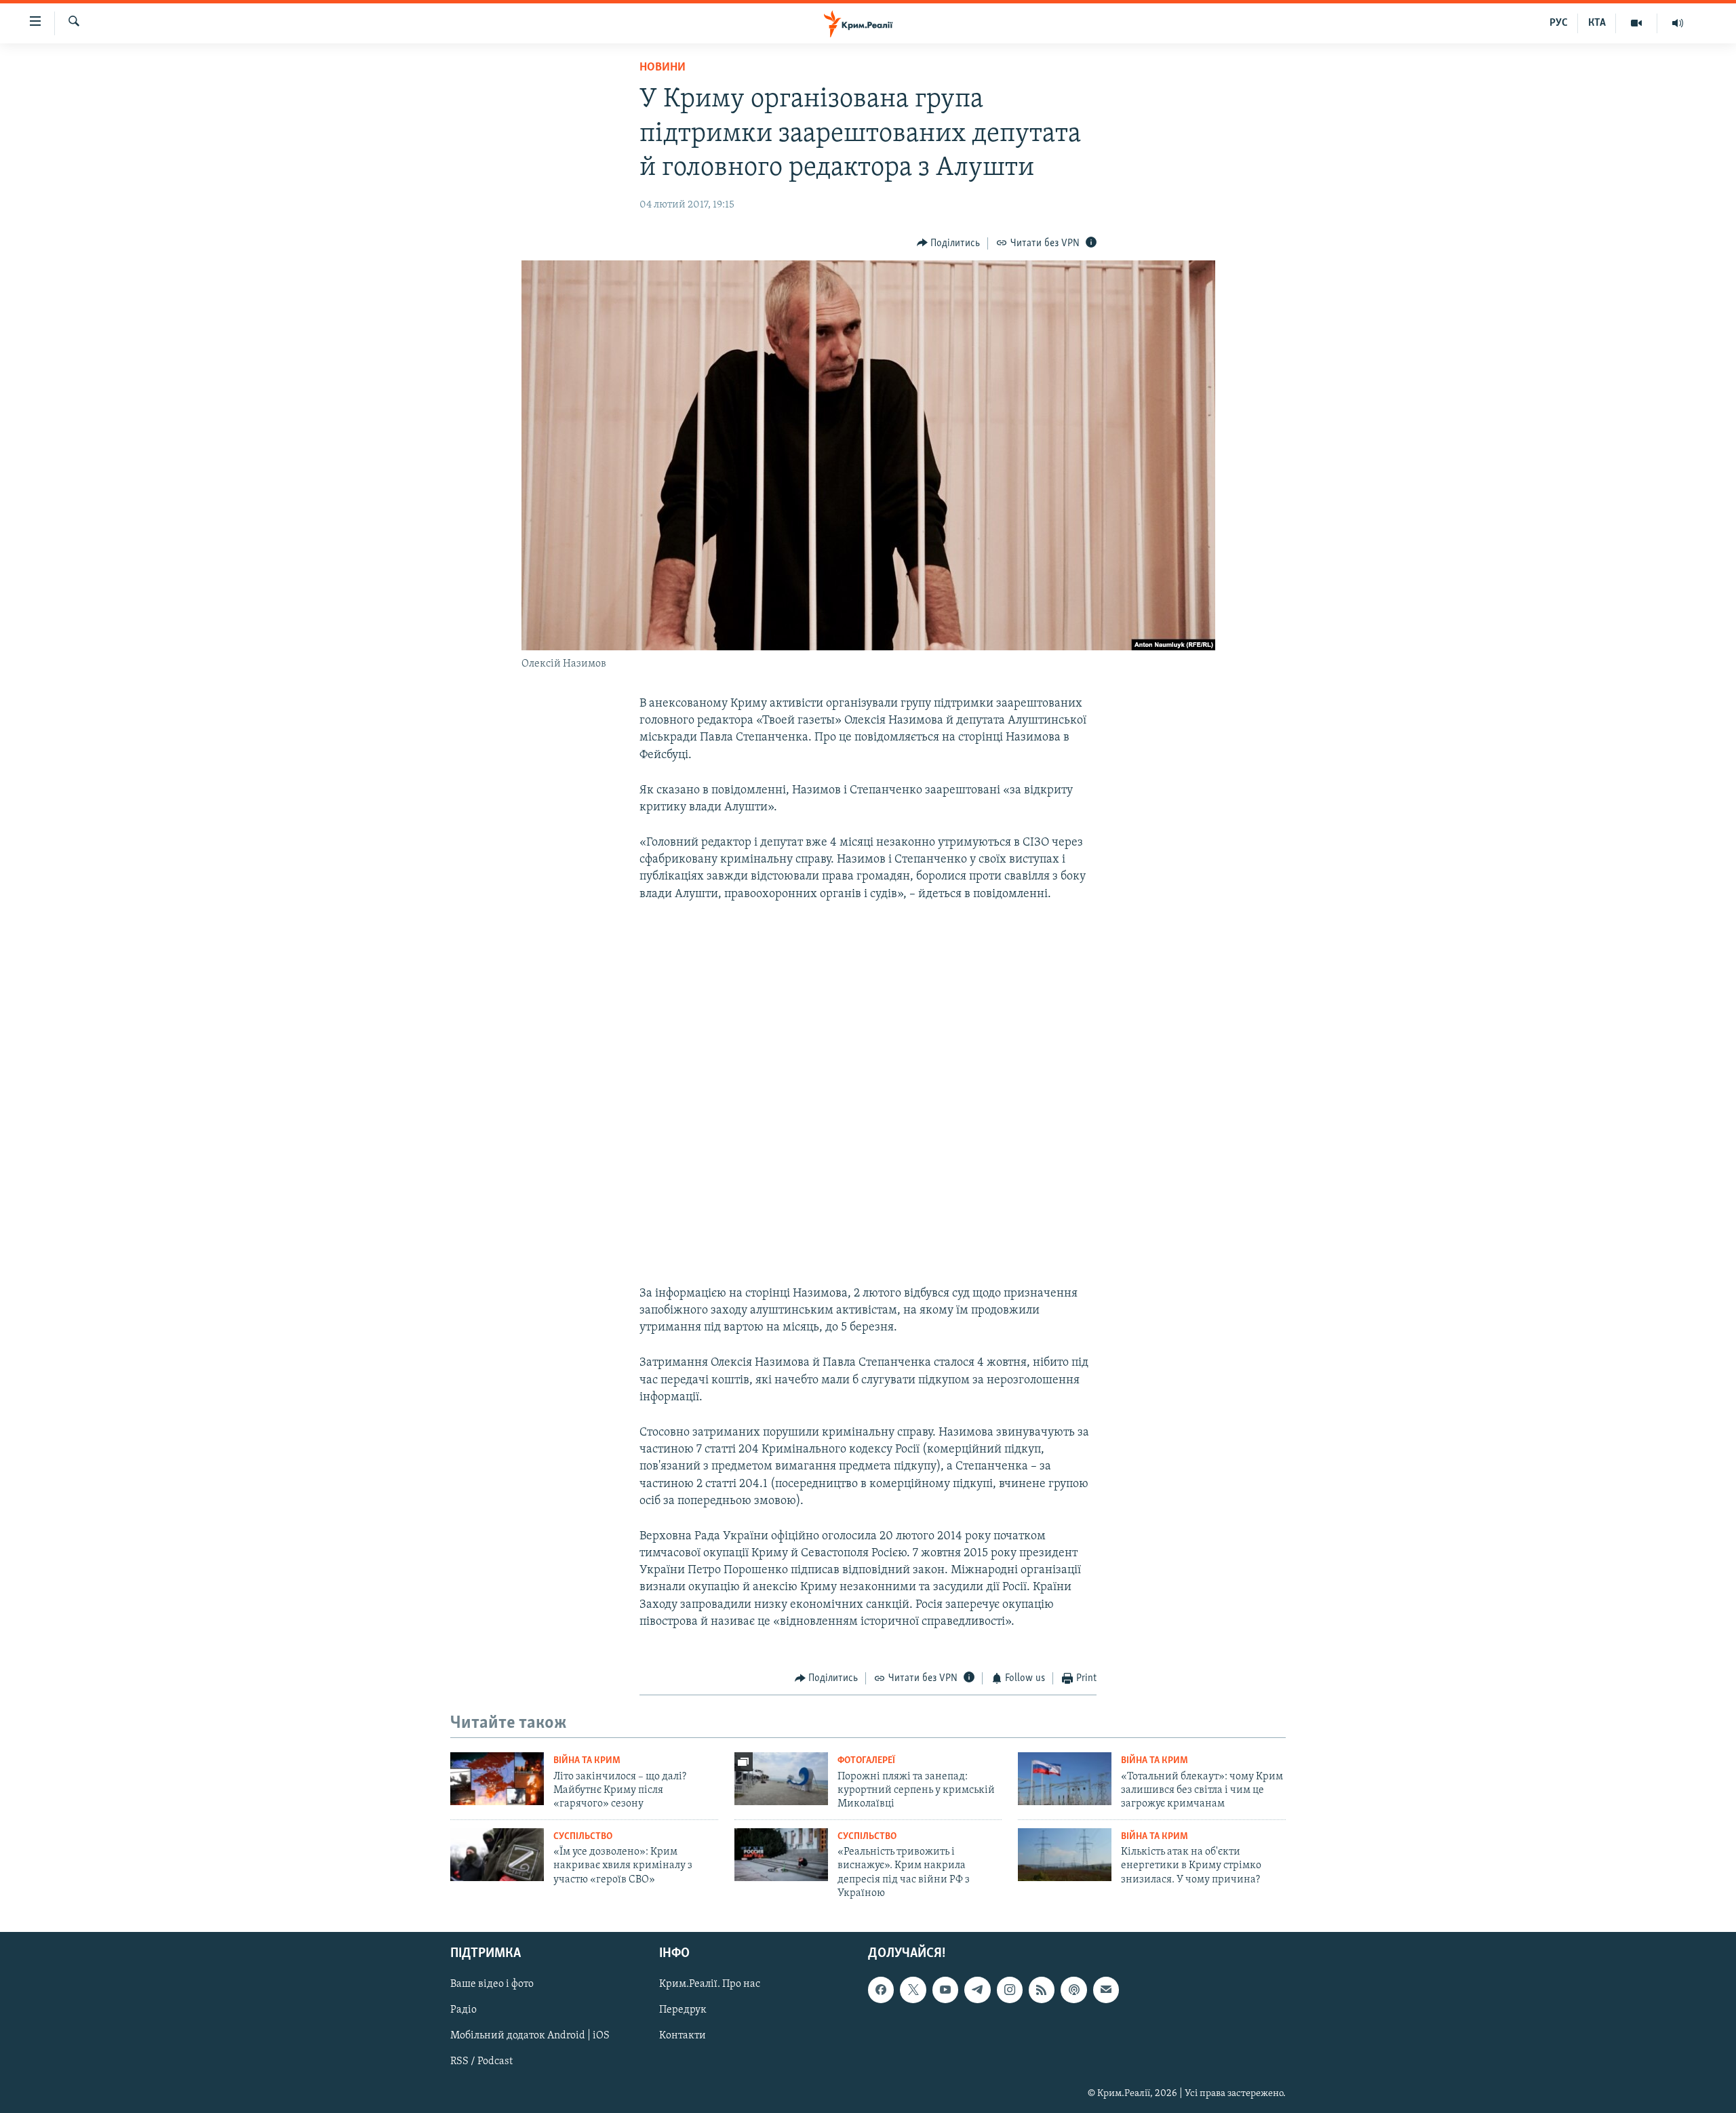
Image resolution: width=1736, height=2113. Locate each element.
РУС (1559, 23)
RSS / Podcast (481, 2061)
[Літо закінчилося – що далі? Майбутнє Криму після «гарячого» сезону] (497, 1779)
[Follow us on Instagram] (1010, 1990)
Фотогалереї (866, 1761)
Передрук (683, 2010)
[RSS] (1042, 1990)
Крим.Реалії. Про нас (710, 1984)
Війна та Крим (587, 1761)
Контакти (683, 2036)
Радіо (463, 2010)
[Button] (949, 243)
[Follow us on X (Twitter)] (913, 1990)
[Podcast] (1073, 1990)
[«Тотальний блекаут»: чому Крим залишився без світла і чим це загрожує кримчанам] (1065, 1779)
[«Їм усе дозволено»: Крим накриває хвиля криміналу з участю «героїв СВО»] (497, 1855)
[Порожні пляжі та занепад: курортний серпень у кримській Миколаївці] (781, 1779)
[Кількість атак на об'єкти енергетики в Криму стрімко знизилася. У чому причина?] (1065, 1855)
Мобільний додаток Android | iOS (530, 2036)
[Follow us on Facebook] (881, 1990)
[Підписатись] (1106, 1990)
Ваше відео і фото (492, 1984)
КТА (1597, 23)
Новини (663, 68)
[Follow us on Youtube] (945, 1990)
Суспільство (583, 1837)
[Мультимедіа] (1637, 23)
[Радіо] (1678, 23)
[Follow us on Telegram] (977, 1990)
